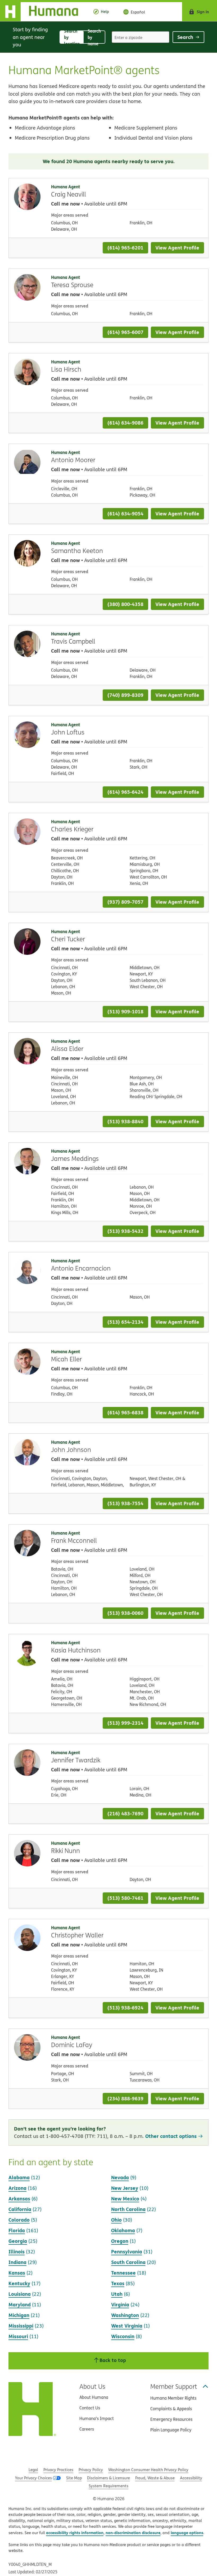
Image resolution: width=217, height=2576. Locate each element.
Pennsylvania (127, 2251)
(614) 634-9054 (125, 513)
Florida (17, 2230)
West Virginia (127, 2326)
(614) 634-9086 (125, 423)
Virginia (120, 2304)
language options (187, 2533)
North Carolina (128, 2209)
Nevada (120, 2177)
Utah (117, 2294)
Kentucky (19, 2283)
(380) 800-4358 (125, 604)
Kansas (17, 2273)
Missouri (18, 2336)
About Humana (94, 2397)
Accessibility (191, 2478)
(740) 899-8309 (125, 695)
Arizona (17, 2188)
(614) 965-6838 (125, 1412)
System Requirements (108, 2486)
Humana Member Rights (173, 2398)
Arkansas (19, 2198)
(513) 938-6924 (125, 2007)
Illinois (17, 2251)
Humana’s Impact (97, 2418)
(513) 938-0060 (125, 1613)
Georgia (18, 2241)
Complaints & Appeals (171, 2409)
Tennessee (123, 2273)
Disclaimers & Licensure (108, 2478)
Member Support (174, 2386)
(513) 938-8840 (125, 1121)
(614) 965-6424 (125, 792)
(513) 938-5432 (125, 1231)
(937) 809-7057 (125, 902)
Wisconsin (123, 2336)
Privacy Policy (91, 2470)
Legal (33, 2470)
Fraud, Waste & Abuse (155, 2478)
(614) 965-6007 (125, 332)
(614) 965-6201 (125, 248)
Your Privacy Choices (33, 2478)
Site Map (74, 2478)
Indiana (17, 2262)
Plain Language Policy (171, 2430)
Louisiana (20, 2294)
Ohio (116, 2220)
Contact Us (90, 2408)
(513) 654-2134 (125, 1322)
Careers (87, 2429)
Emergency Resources (171, 2419)
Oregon (120, 2241)
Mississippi (21, 2326)
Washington (125, 2315)
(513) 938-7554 (125, 1503)
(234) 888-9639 (125, 2098)
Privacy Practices (58, 2470)
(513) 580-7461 (125, 1898)
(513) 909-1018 (125, 1011)
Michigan (19, 2315)
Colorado (19, 2220)
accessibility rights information (75, 2533)
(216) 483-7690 (125, 1813)
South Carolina (128, 2262)
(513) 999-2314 (125, 1723)
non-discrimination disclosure (133, 2533)
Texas (118, 2283)
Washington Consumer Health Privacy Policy (148, 2470)
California (20, 2209)
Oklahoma (123, 2230)
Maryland (20, 2304)
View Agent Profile (177, 248)
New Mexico (125, 2198)
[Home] (43, 12)
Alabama (19, 2177)
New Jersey (125, 2188)
